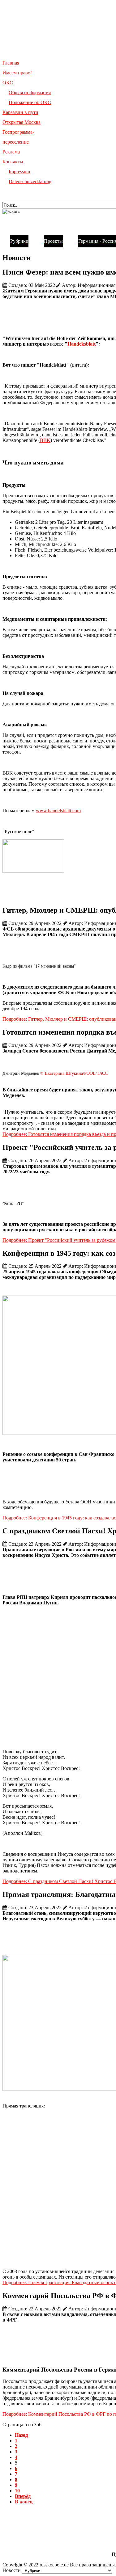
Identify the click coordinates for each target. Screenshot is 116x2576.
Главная (11, 63)
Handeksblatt (82, 344)
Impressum (19, 172)
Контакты (13, 162)
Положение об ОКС (30, 102)
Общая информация (30, 92)
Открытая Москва (21, 122)
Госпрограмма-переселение (18, 137)
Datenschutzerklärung (30, 181)
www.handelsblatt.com (58, 811)
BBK (45, 440)
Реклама (11, 152)
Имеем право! (17, 73)
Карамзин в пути (20, 112)
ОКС (8, 83)
